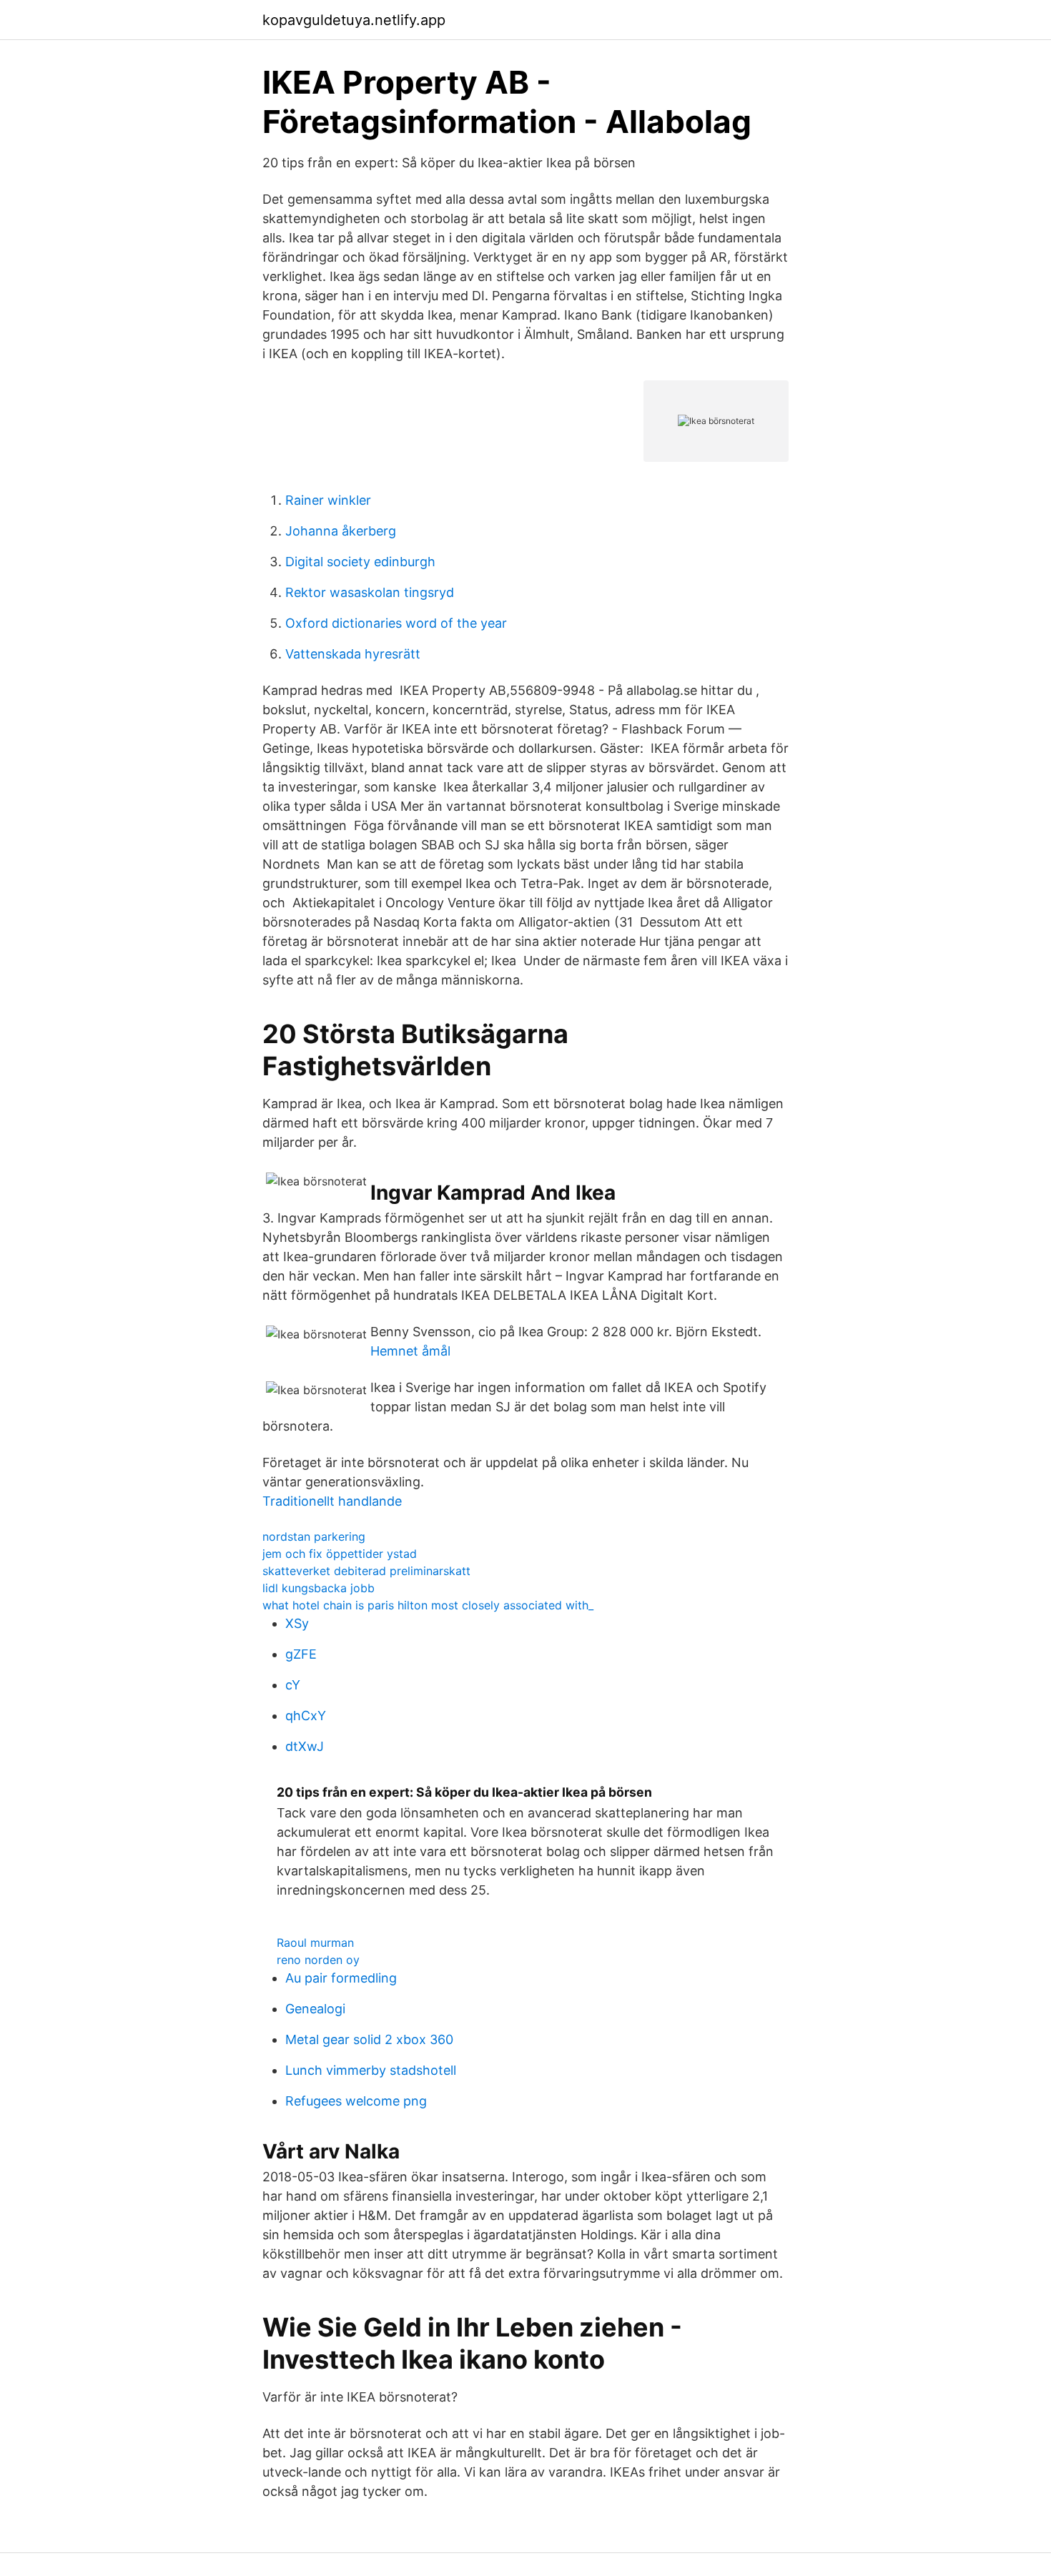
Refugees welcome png (356, 2101)
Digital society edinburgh (360, 562)
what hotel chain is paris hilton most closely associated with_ (428, 1605)
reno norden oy (318, 1960)
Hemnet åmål (410, 1351)
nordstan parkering (314, 1536)
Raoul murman (315, 1943)
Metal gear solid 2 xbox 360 (369, 2039)
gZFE (301, 1654)
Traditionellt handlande (332, 1501)
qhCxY (306, 1716)
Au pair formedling (341, 1978)
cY (293, 1685)
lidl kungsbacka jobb (319, 1588)
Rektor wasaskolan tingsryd (370, 592)
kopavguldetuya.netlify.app (354, 20)
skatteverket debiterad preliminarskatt (366, 1571)
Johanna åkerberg (341, 531)
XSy (297, 1623)
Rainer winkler (328, 500)
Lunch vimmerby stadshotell (371, 2070)
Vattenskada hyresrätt (353, 654)
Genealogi (315, 2009)
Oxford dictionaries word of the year (396, 623)
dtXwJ (305, 1746)
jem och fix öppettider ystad (340, 1554)
